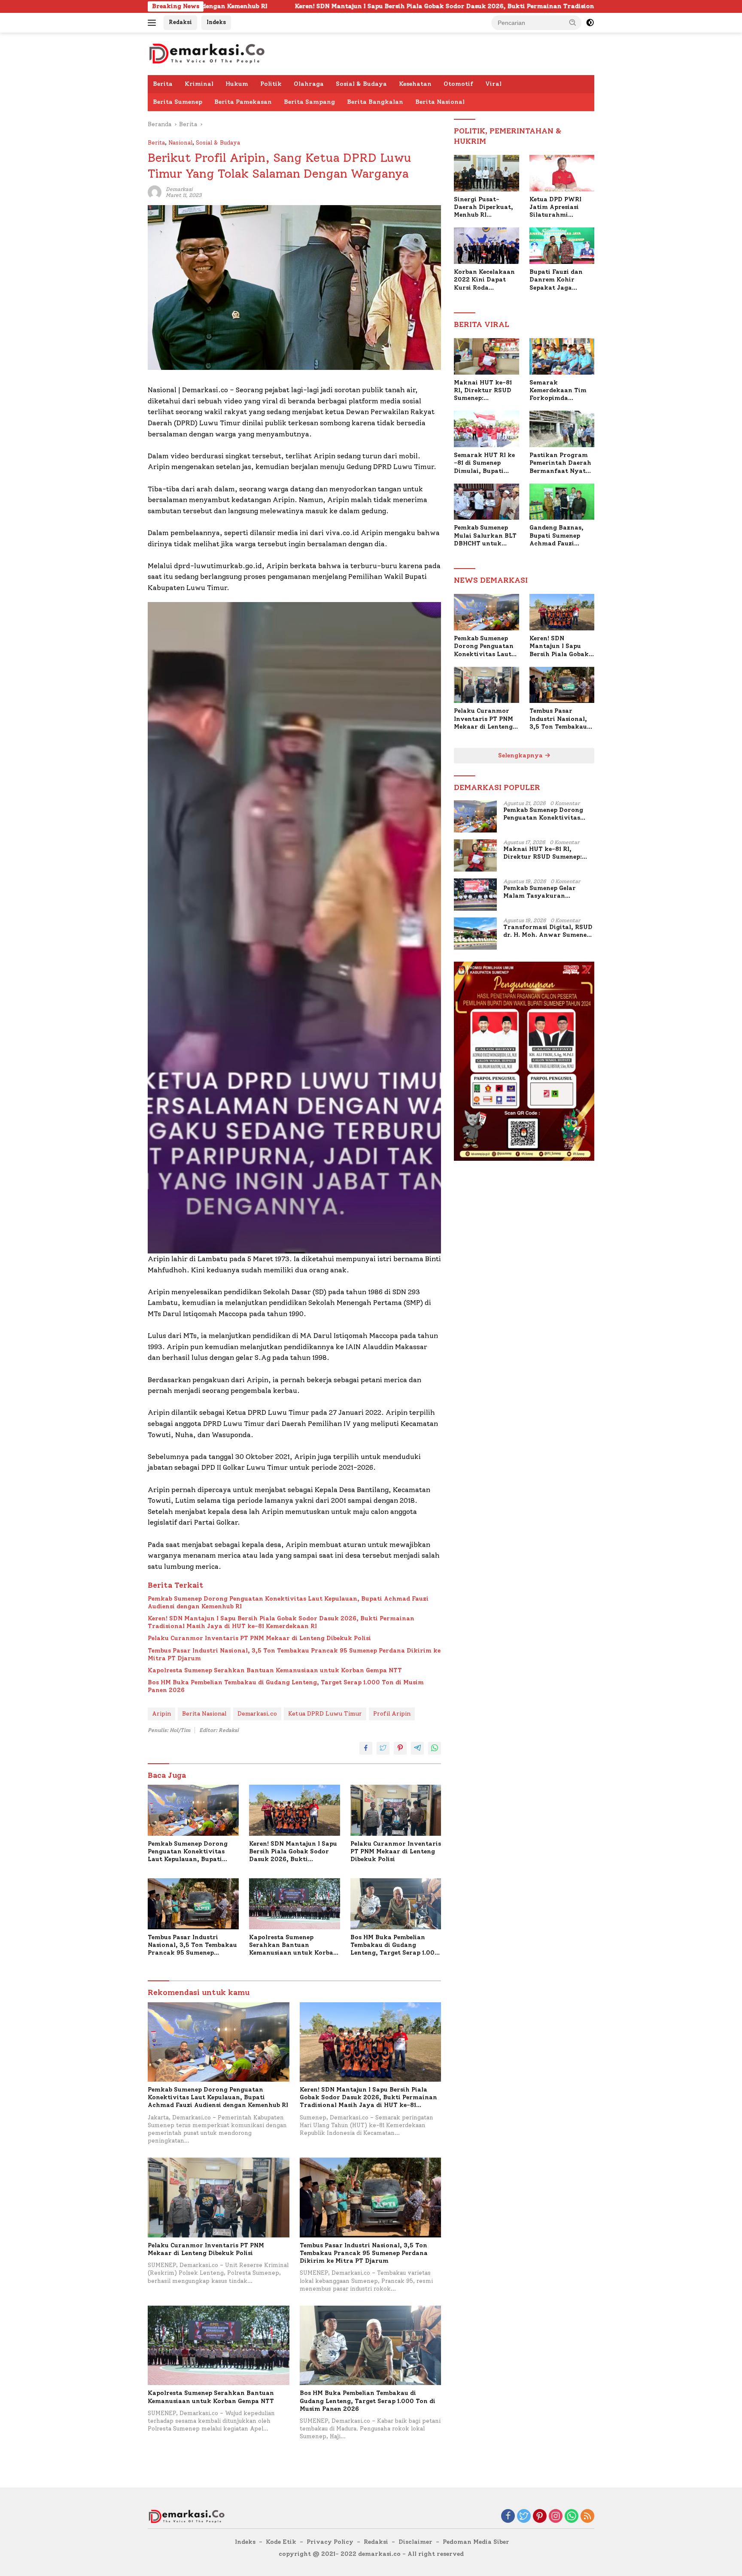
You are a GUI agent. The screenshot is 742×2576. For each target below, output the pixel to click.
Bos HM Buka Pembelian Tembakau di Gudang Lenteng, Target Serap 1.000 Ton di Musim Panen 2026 (286, 1686)
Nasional (180, 143)
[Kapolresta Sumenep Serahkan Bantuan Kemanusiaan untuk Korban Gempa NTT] (295, 1904)
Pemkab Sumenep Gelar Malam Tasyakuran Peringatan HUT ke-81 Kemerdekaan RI (540, 892)
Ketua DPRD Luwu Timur (325, 1714)
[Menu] (154, 23)
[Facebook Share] (366, 1748)
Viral (493, 84)
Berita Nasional (440, 102)
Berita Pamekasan (243, 102)
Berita (163, 84)
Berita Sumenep (178, 102)
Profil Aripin (392, 1714)
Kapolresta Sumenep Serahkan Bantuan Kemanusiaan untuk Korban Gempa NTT (275, 1670)
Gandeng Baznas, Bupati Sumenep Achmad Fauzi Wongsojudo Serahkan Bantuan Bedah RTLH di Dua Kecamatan (560, 536)
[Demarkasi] (207, 53)
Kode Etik (281, 2542)
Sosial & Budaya (361, 84)
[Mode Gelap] (590, 23)
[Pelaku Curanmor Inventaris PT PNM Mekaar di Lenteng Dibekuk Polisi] (396, 1810)
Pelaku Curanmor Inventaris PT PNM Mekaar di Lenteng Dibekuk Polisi (259, 1638)
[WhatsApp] (572, 2517)
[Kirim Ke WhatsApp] (435, 1748)
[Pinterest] (540, 2517)
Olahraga (309, 84)
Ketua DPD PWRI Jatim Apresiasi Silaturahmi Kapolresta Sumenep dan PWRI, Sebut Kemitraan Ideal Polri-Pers (562, 207)
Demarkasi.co (257, 1714)
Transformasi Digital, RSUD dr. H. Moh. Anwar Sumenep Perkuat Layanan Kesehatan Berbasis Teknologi (548, 931)
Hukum (237, 84)
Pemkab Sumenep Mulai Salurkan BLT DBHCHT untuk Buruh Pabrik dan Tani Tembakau (485, 536)
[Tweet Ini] (383, 1748)
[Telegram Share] (417, 1748)
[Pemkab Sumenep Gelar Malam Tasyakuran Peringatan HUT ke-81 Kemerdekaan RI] (475, 894)
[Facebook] (508, 2517)
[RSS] (587, 2517)
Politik (271, 84)
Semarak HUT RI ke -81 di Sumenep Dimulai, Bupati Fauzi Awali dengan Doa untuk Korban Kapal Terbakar (485, 463)
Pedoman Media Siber (476, 2542)
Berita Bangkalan (375, 102)
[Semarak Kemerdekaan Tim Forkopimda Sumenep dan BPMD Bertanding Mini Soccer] (562, 356)
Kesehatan (415, 84)
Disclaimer (415, 2542)
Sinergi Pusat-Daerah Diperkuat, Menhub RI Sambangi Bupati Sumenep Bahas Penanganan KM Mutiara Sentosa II (484, 207)
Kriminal (199, 84)
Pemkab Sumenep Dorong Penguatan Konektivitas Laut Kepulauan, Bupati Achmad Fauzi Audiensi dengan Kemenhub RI (288, 1603)
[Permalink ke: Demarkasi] (155, 192)
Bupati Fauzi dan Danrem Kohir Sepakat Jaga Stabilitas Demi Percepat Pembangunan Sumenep (556, 280)
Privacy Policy (330, 2542)
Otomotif (458, 84)
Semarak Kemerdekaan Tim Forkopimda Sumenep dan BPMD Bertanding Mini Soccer (560, 391)
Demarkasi (179, 189)
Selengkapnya (521, 755)
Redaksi (180, 22)
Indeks (216, 22)
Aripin (161, 1714)
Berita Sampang (309, 102)
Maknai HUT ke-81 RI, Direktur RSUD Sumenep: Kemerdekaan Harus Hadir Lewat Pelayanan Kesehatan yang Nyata (486, 391)
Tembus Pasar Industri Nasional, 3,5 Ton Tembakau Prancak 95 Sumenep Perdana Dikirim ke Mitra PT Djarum (294, 1654)
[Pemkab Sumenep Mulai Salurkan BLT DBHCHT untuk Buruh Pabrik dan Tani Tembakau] (486, 502)
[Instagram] (556, 2517)
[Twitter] (524, 2517)
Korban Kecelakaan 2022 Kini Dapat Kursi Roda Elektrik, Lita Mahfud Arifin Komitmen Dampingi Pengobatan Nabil (484, 280)
